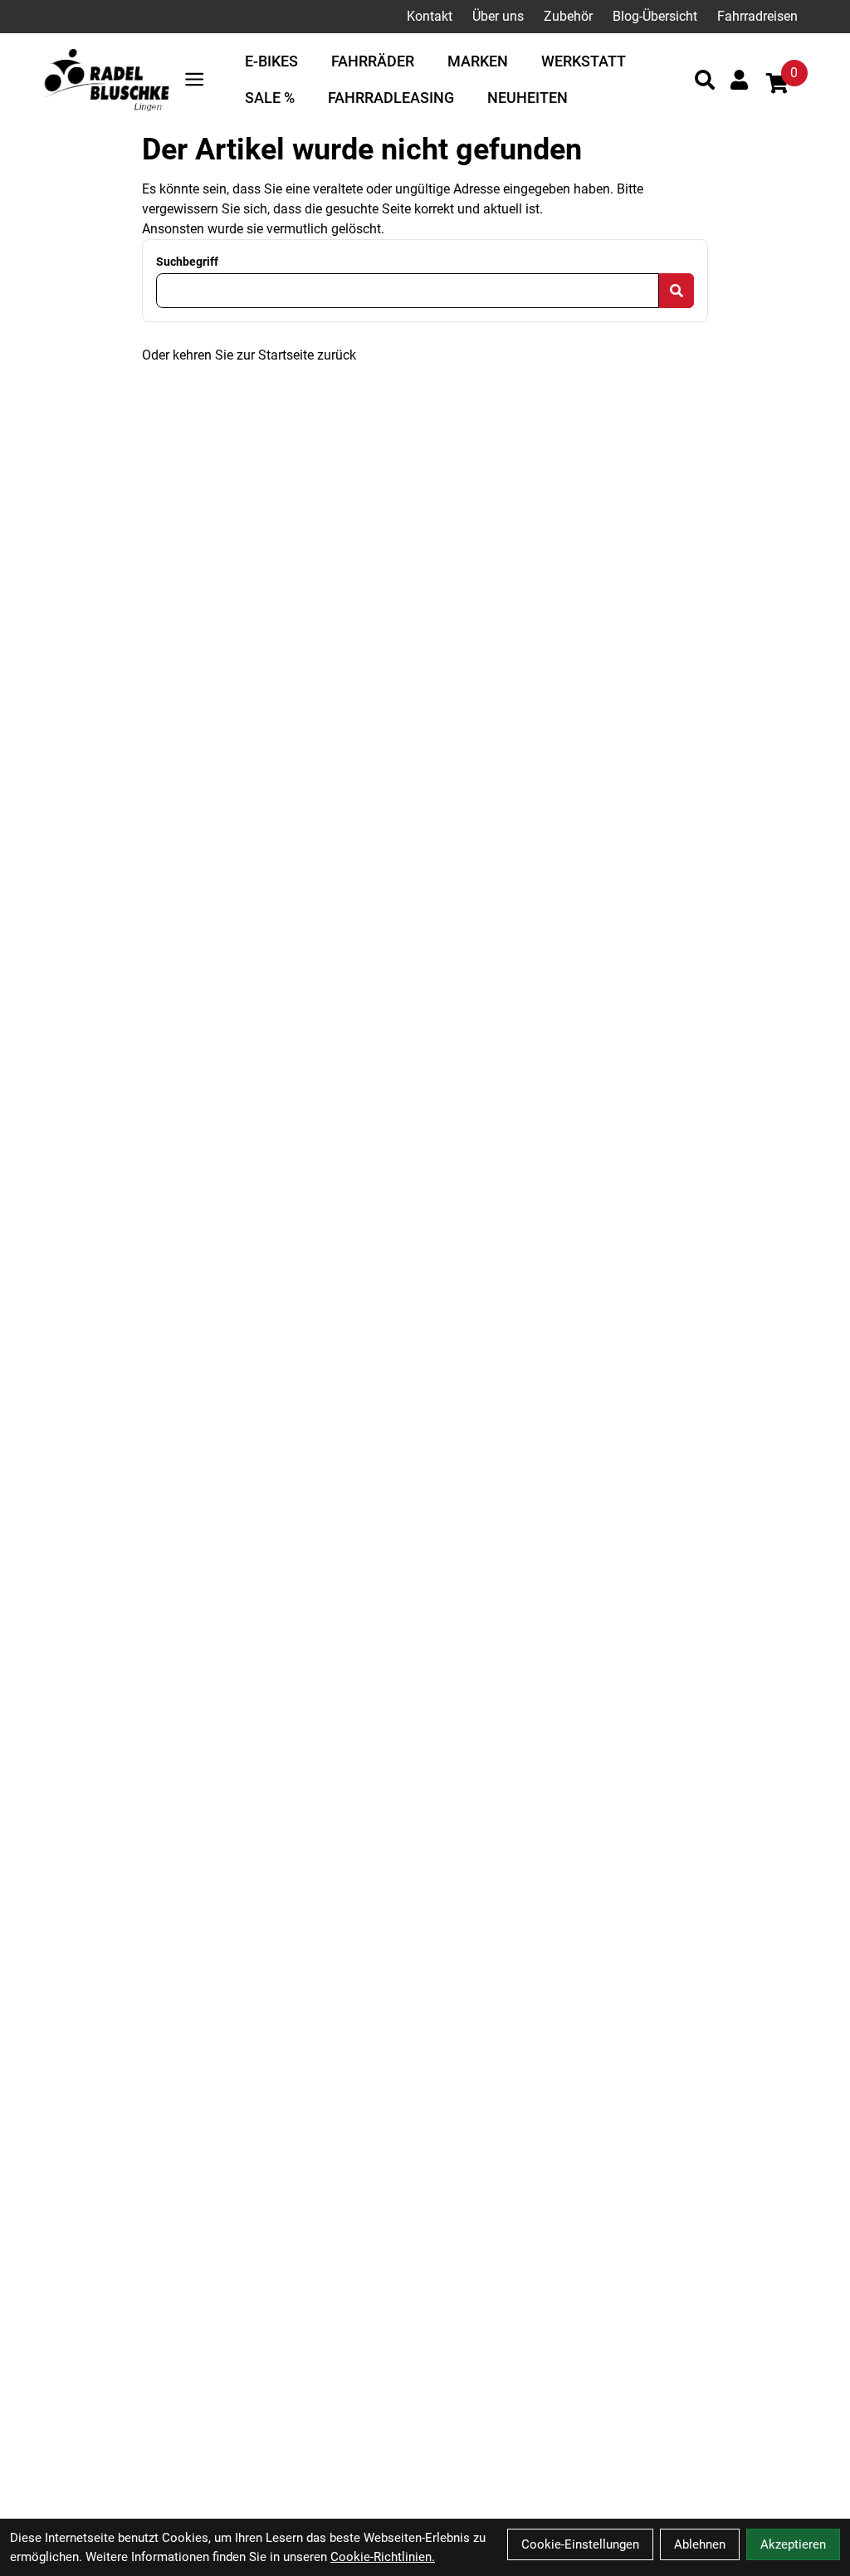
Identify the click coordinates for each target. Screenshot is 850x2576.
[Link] (194, 79)
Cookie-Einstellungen (580, 2544)
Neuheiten (528, 98)
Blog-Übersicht (655, 16)
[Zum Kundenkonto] (739, 80)
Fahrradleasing (391, 98)
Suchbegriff (187, 262)
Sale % (270, 98)
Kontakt (430, 16)
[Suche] (705, 80)
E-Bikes (271, 61)
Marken (478, 61)
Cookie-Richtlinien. (383, 2557)
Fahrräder (373, 61)
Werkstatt (584, 61)
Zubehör (568, 16)
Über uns (498, 16)
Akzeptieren (793, 2544)
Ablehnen (700, 2544)
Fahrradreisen (757, 16)
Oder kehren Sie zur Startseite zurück (249, 355)
